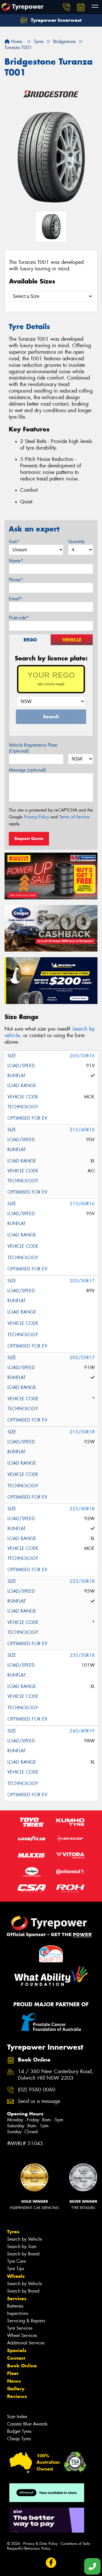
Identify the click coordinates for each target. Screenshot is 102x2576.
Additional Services (26, 2343)
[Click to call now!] (67, 7)
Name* (16, 561)
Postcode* (19, 618)
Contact (16, 2358)
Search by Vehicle (25, 2239)
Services (17, 2299)
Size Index (17, 2417)
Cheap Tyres (19, 2439)
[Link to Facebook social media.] (51, 2563)
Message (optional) (27, 770)
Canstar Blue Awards (27, 2424)
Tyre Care (16, 2261)
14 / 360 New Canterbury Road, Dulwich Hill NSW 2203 (56, 2075)
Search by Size (22, 2246)
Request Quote (29, 838)
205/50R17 (82, 1281)
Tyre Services (20, 2328)
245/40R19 (82, 1731)
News (14, 2381)
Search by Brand (23, 2254)
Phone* (16, 580)
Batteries (15, 2306)
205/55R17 (82, 1358)
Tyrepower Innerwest (56, 20)
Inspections (18, 2313)
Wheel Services (22, 2335)
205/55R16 (82, 1056)
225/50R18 (82, 1581)
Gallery (16, 2389)
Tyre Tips (16, 2269)
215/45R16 (82, 1130)
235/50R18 (82, 1655)
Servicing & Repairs (26, 2321)
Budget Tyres (19, 2431)
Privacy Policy (36, 817)
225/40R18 (82, 1509)
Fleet (13, 2373)
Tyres (13, 2232)
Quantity (76, 542)
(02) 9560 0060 (37, 2090)
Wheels (16, 2276)
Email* (15, 599)
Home (16, 42)
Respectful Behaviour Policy (29, 2548)
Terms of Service (74, 817)
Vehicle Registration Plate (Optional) (33, 748)
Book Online (22, 2366)
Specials (17, 2350)
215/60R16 (82, 1204)
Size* (14, 542)
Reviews (17, 2396)
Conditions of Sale (75, 2544)
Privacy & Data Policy (40, 2544)
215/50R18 (82, 1432)
